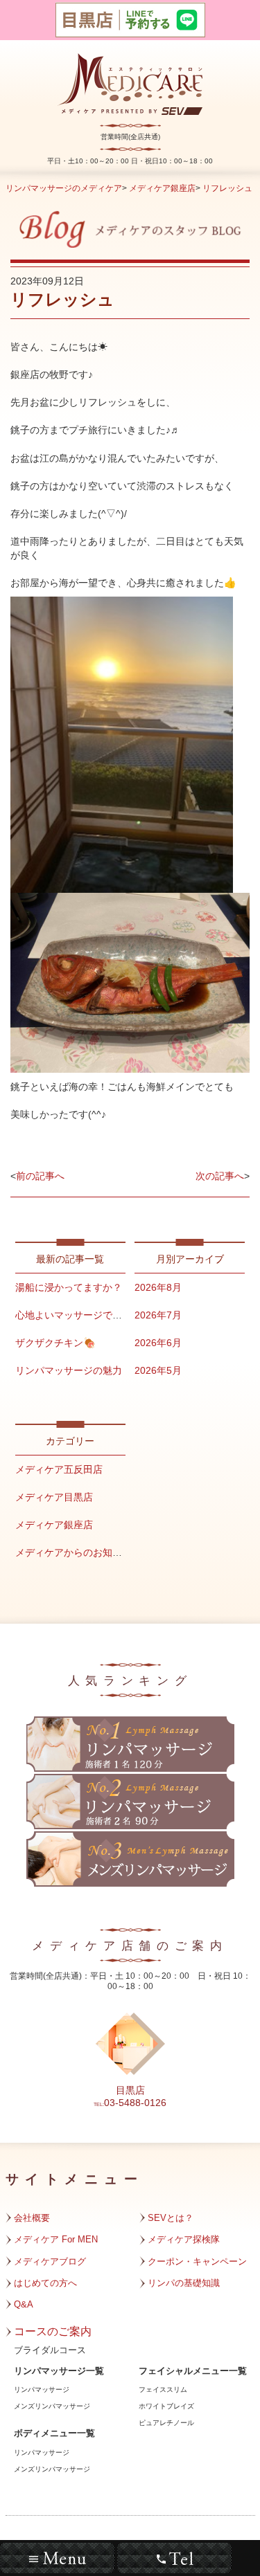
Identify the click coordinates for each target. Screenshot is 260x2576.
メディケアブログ (50, 2261)
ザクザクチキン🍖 (55, 1343)
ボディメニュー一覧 (54, 2433)
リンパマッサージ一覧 (59, 2371)
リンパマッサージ (42, 2389)
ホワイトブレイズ (166, 2406)
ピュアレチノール (166, 2423)
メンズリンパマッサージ (52, 2406)
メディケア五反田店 (59, 1469)
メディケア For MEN (56, 2239)
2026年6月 (158, 1343)
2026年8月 (158, 1287)
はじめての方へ (45, 2283)
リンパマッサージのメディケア (64, 188)
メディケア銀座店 (162, 188)
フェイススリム (163, 2389)
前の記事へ (40, 1176)
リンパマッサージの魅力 (69, 1370)
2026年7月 (158, 1315)
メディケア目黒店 (54, 1497)
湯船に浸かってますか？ (69, 1287)
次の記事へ (220, 1176)
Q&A (24, 2304)
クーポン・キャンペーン (197, 2261)
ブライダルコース (50, 2350)
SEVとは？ (171, 2218)
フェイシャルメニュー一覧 (193, 2371)
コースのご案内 (53, 2331)
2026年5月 (158, 1370)
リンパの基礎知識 (184, 2283)
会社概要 (32, 2218)
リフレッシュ (227, 188)
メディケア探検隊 (184, 2239)
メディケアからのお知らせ (73, 1552)
